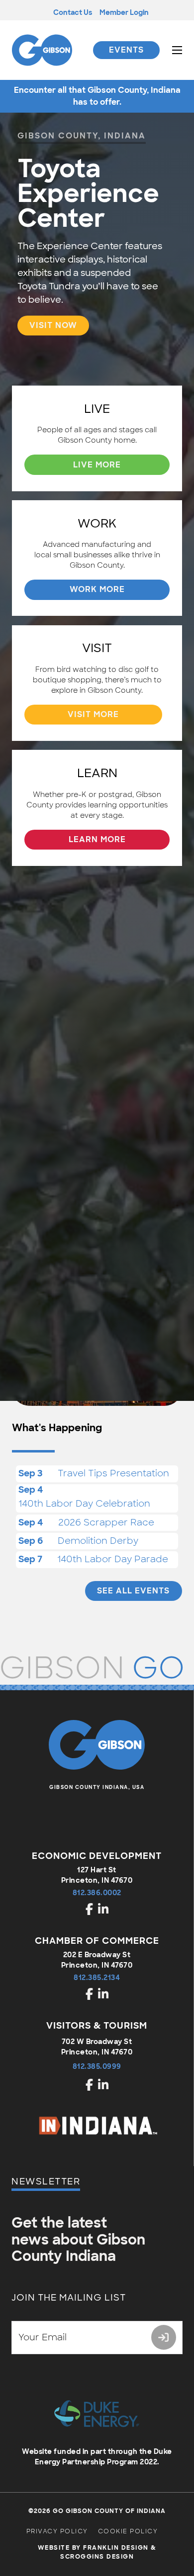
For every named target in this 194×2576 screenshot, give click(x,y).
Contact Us (73, 12)
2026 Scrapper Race (106, 1522)
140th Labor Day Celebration (84, 1504)
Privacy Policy (57, 2531)
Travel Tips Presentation (113, 1473)
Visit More (93, 714)
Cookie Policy (128, 2531)
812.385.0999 (97, 2066)
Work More (97, 589)
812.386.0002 (97, 1893)
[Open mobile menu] (177, 50)
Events (126, 50)
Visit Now (53, 325)
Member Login (124, 12)
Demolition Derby (98, 1541)
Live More (97, 465)
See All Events (133, 1591)
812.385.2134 (97, 1978)
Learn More (97, 839)
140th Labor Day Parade (113, 1559)
